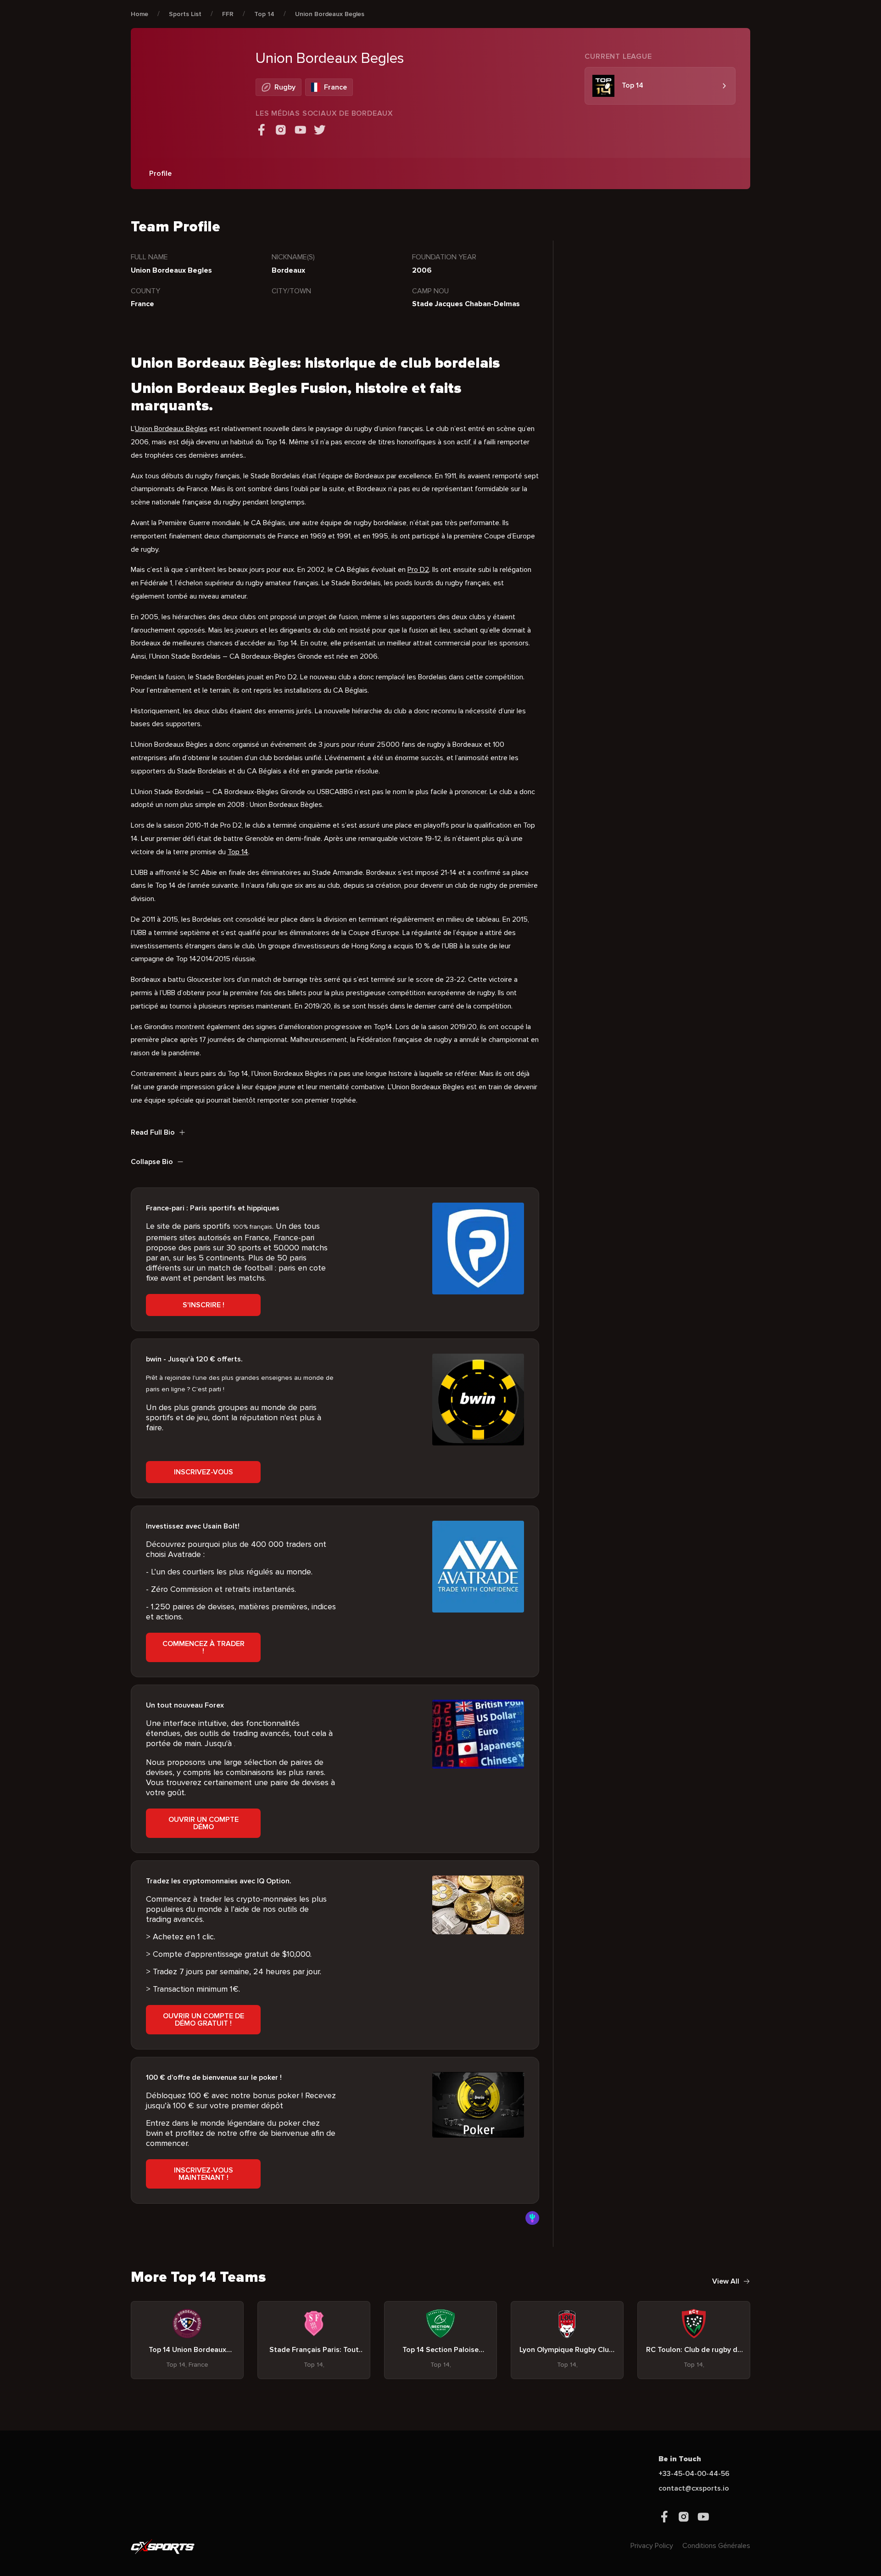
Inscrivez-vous (204, 1472)
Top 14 (264, 14)
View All (726, 2281)
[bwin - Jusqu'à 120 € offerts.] (478, 1400)
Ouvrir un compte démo (204, 1823)
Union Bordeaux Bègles (171, 429)
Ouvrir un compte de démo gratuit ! (204, 2020)
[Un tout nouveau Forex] (478, 1746)
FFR (228, 14)
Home (139, 14)
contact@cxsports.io (694, 2488)
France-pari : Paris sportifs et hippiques (213, 1208)
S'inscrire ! (204, 1305)
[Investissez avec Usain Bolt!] (478, 1567)
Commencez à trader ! (204, 1647)
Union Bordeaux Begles (330, 14)
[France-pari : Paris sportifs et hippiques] (478, 1249)
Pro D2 (418, 570)
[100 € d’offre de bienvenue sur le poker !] (478, 2118)
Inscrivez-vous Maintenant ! (204, 2174)
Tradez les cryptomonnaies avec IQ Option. (219, 1881)
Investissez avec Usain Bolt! (193, 1526)
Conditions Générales (716, 2546)
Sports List (185, 14)
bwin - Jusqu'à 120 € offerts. (194, 1359)
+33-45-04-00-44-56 (694, 2474)
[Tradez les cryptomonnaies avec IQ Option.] (478, 1921)
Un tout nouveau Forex (185, 1705)
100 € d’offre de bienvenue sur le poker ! (214, 2078)
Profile (160, 174)
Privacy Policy (652, 2546)
